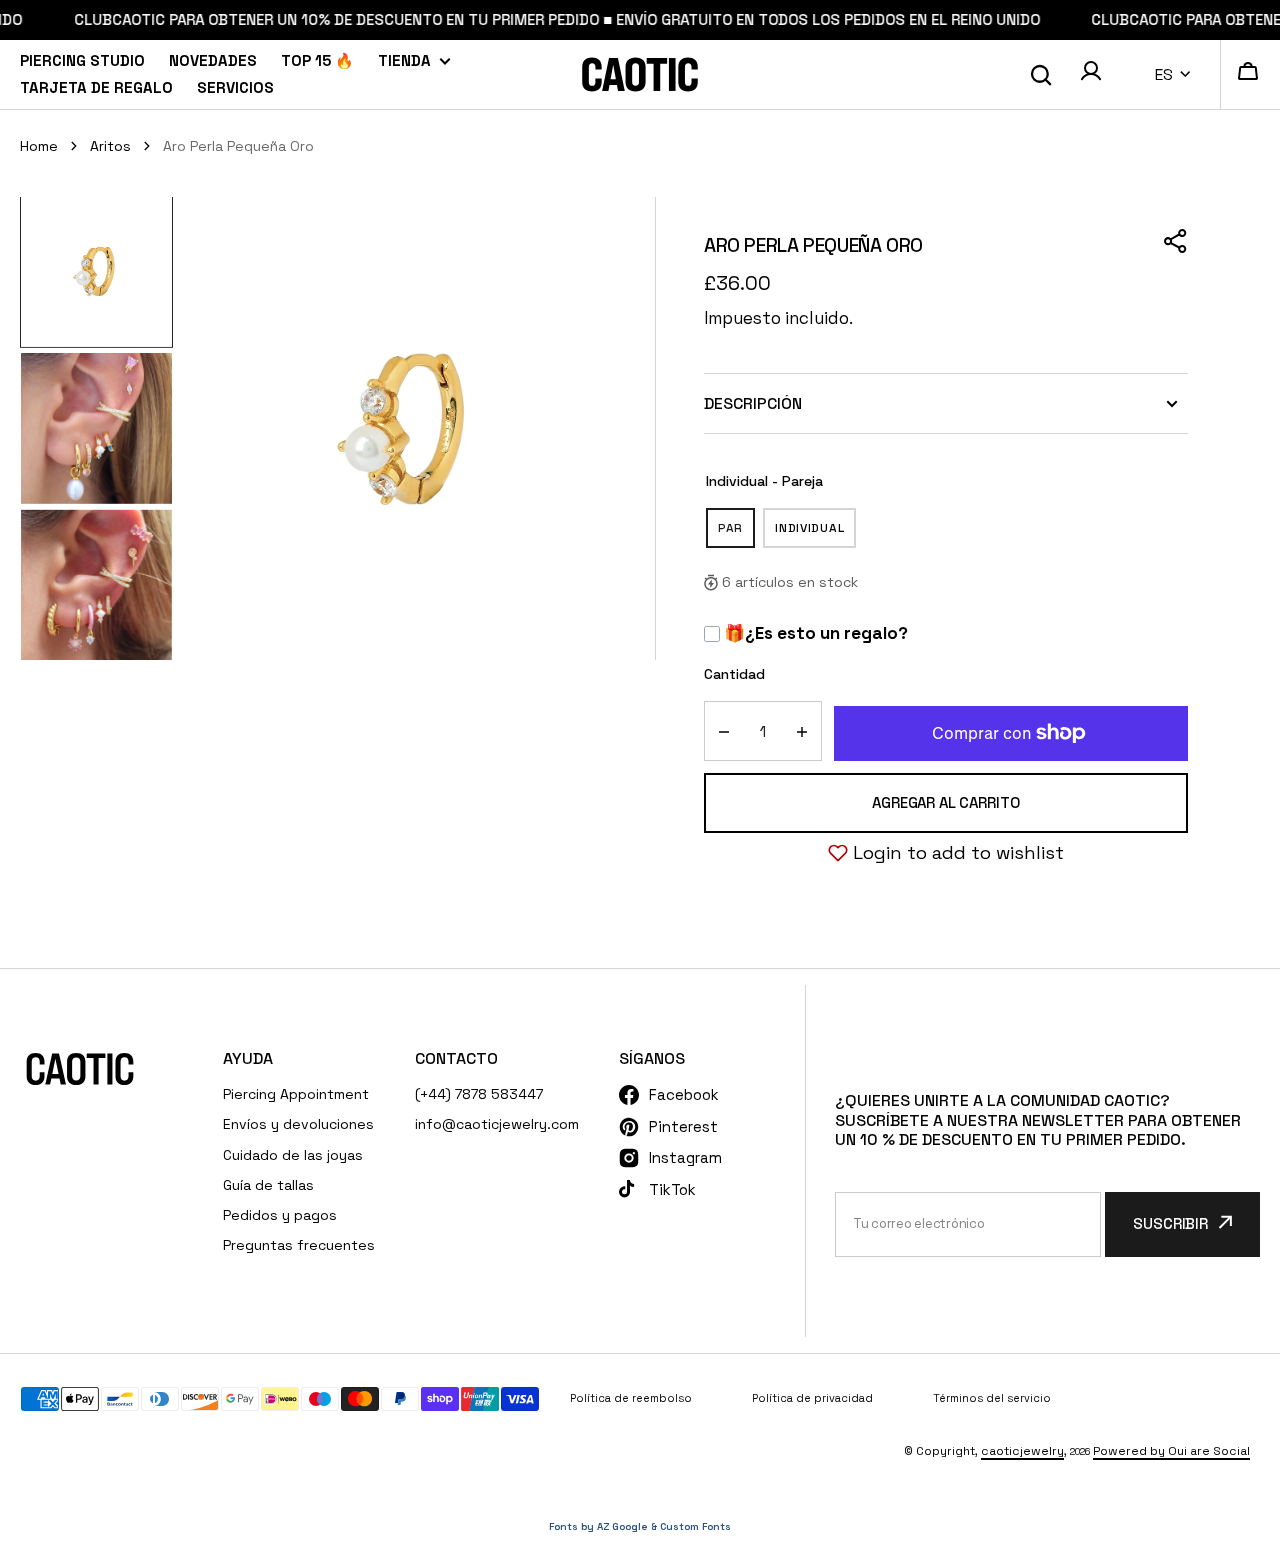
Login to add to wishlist (958, 852)
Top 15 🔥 (317, 60)
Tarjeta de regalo (96, 87)
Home (39, 146)
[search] (1041, 75)
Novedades (213, 60)
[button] (1091, 74)
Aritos (110, 146)
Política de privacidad (812, 1398)
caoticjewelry (1022, 1451)
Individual (815, 534)
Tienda (404, 60)
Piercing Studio (82, 60)
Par (736, 534)
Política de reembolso (631, 1398)
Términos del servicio (992, 1398)
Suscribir (1170, 1223)
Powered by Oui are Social (1171, 1451)
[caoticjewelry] (640, 74)
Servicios (235, 87)
